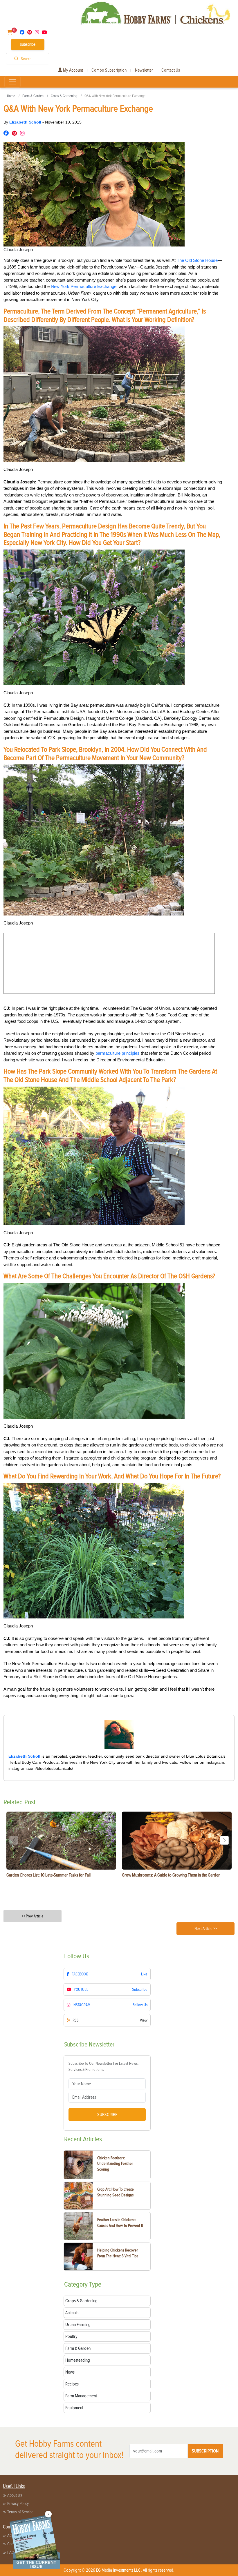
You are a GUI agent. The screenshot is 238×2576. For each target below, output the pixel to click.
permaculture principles (118, 1053)
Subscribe (28, 44)
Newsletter (144, 70)
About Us (15, 2495)
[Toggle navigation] (12, 82)
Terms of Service (20, 2512)
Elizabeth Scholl (26, 122)
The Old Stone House (197, 260)
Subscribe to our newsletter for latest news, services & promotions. (103, 2066)
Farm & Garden (33, 96)
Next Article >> (206, 1929)
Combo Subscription (109, 70)
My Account (73, 70)
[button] (224, 1840)
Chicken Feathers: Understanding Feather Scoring (115, 2164)
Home (11, 96)
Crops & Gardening (64, 96)
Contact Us (171, 70)
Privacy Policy (18, 2504)
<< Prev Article (33, 1916)
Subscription (205, 2451)
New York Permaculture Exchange (84, 286)
